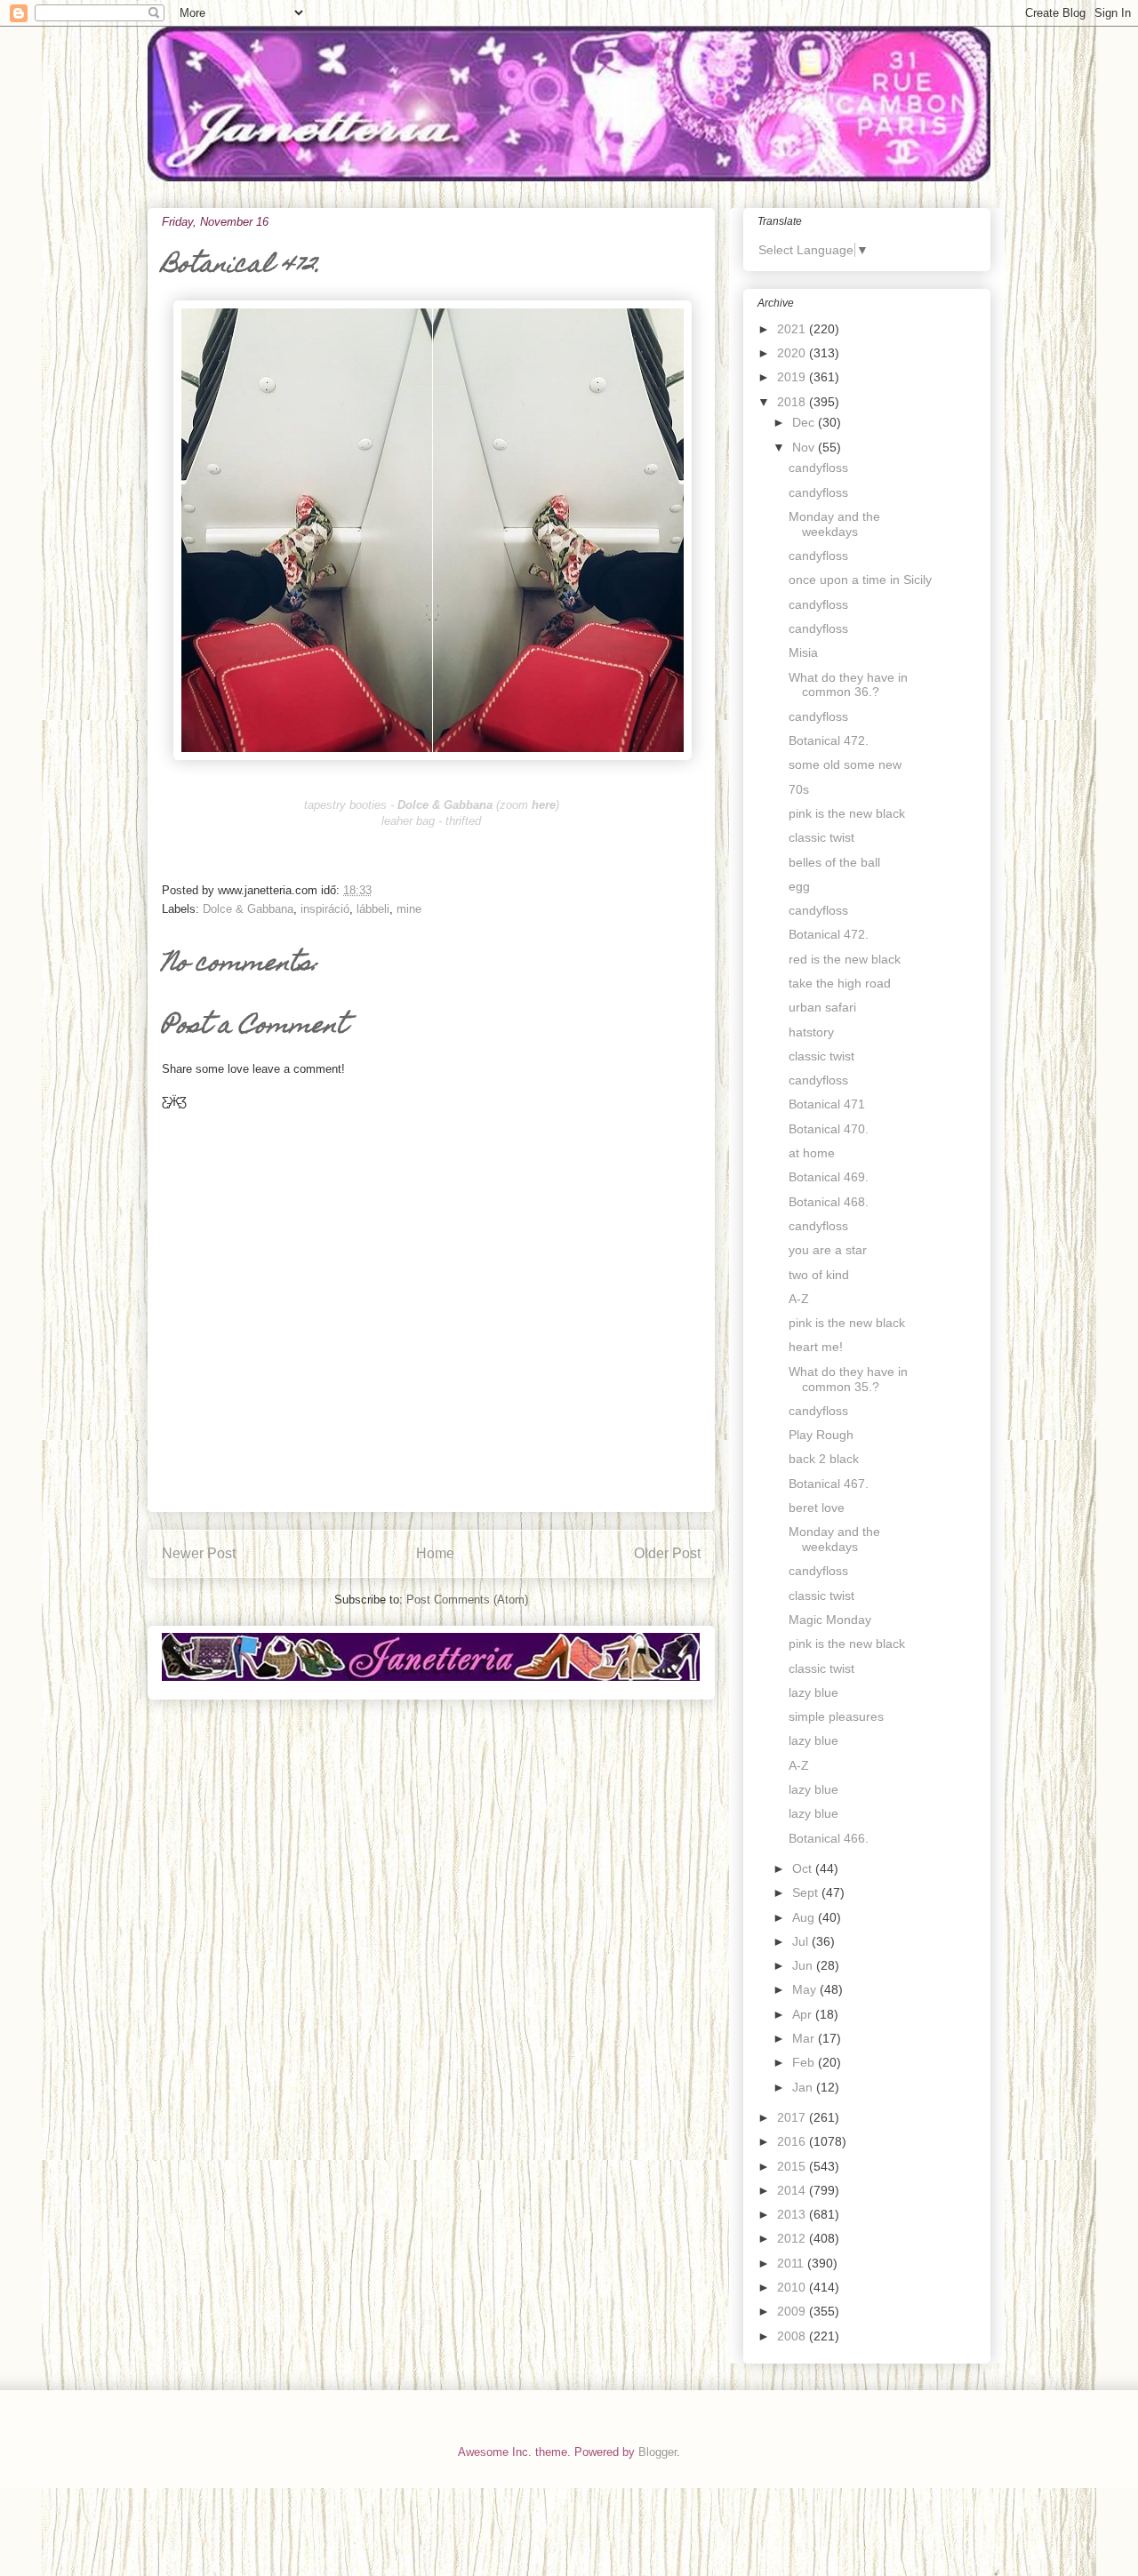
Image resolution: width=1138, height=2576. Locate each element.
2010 (793, 2287)
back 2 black (824, 1459)
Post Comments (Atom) (467, 1600)
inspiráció (325, 909)
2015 (793, 2166)
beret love (817, 1508)
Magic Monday (830, 1620)
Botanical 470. (829, 1129)
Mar (805, 2038)
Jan (804, 2087)
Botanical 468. (829, 1202)
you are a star (828, 1250)
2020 (793, 353)
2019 (793, 377)
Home (435, 1553)
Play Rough (821, 1435)
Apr (804, 2014)
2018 (793, 402)
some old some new (845, 764)
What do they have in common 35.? (848, 1379)
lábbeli (373, 909)
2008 (793, 2336)
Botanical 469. (829, 1177)
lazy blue (813, 1692)
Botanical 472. (829, 740)
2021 (793, 329)
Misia (803, 652)
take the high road (840, 983)
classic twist (821, 837)
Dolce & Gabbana (248, 909)
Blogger (657, 2452)
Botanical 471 (827, 1104)
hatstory (811, 1032)
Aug (805, 1917)
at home (812, 1153)
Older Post (667, 1553)
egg (799, 886)
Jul (802, 1941)
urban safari (822, 1007)
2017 (793, 2117)
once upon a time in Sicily (860, 580)
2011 (792, 2263)
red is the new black (845, 959)
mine (409, 909)
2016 (793, 2141)
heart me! (816, 1347)
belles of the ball (834, 862)
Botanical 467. (829, 1484)
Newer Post (199, 1553)
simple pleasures (836, 1716)
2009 (793, 2311)
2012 (793, 2238)
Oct (804, 1868)
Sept (807, 1892)
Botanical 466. (829, 1838)
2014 (793, 2190)
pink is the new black (847, 813)
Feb (805, 2062)
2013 (793, 2214)
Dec (805, 422)
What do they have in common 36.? (848, 685)
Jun (804, 1965)
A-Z (799, 1299)
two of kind (819, 1275)
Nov (805, 447)
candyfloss (818, 468)
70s (799, 789)
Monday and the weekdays (834, 524)
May (806, 1989)
